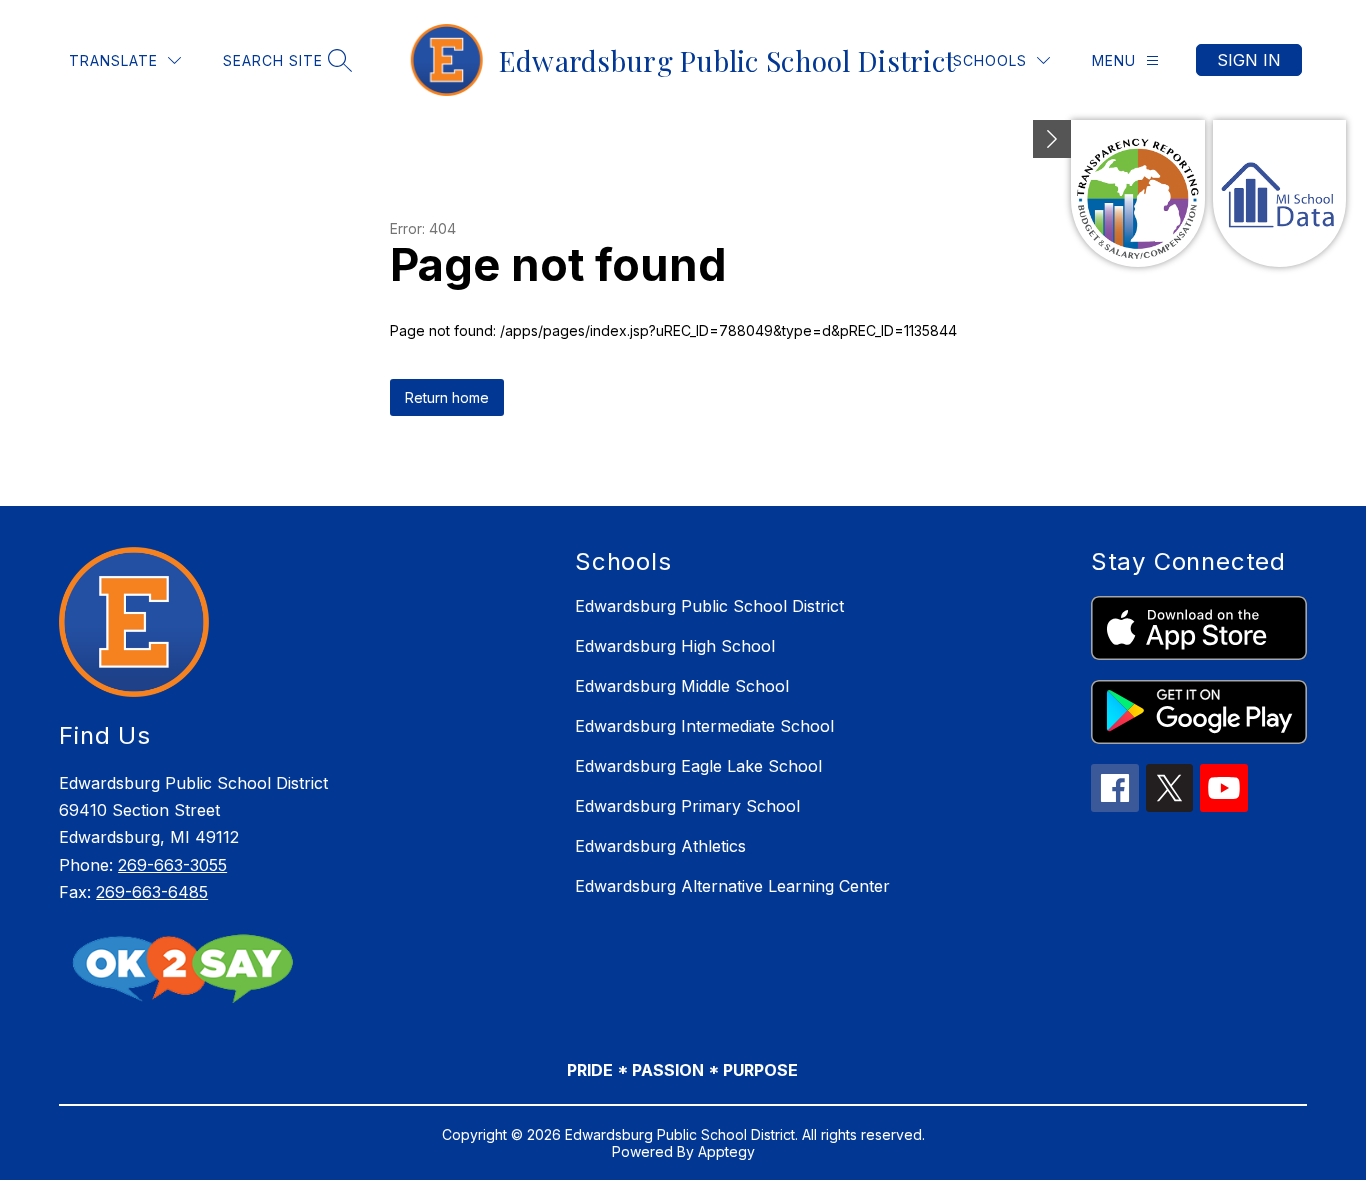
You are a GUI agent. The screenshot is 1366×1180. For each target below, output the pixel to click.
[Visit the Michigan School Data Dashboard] (1279, 193)
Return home (447, 397)
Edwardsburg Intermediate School (704, 726)
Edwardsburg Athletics (660, 846)
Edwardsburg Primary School (687, 806)
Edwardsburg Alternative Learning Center (732, 886)
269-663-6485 (152, 892)
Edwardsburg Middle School (682, 686)
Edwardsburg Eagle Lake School (698, 766)
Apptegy (726, 1151)
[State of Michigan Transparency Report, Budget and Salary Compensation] (1137, 193)
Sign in (1249, 60)
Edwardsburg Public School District (709, 606)
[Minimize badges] (1052, 139)
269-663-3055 (172, 865)
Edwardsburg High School (675, 646)
